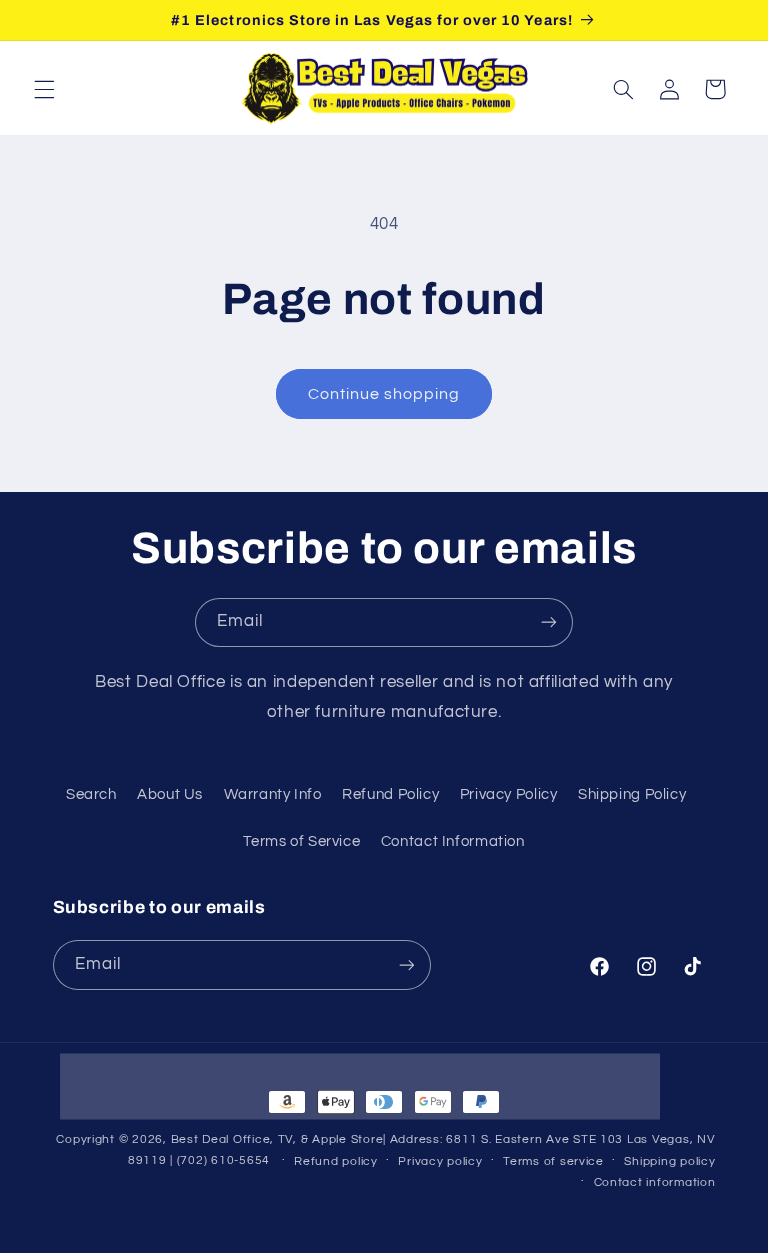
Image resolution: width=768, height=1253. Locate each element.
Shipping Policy (632, 794)
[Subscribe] (549, 622)
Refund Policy (390, 794)
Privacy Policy (509, 794)
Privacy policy (440, 1161)
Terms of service (553, 1161)
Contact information (655, 1182)
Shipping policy (669, 1161)
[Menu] (44, 89)
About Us (170, 794)
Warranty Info (273, 794)
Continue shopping (384, 394)
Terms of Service (301, 841)
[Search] (623, 89)
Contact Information (453, 841)
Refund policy (336, 1161)
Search (91, 794)
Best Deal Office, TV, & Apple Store (277, 1139)
